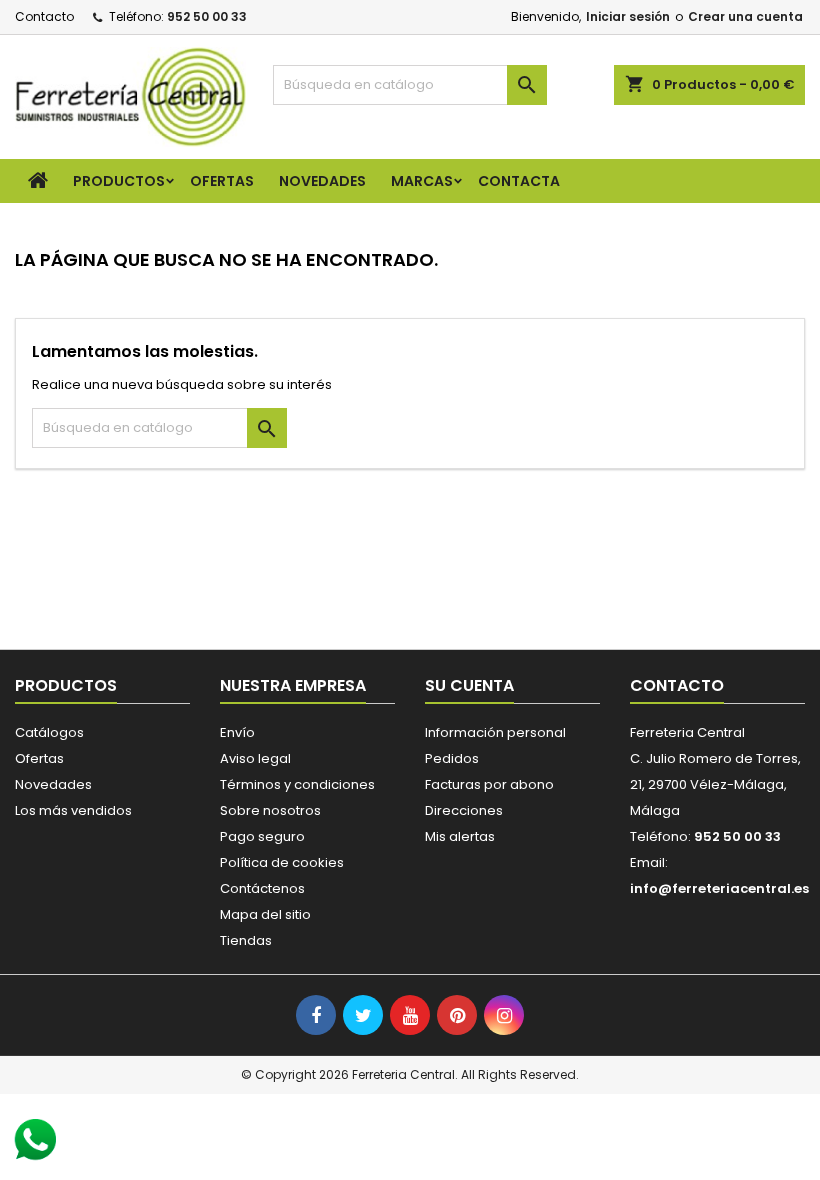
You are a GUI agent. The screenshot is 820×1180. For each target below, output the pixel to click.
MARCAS (422, 181)
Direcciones (464, 810)
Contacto (44, 16)
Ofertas (39, 758)
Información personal (495, 732)
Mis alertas (460, 836)
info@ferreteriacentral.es (719, 888)
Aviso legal (255, 758)
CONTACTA (519, 181)
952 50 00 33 (207, 16)
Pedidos (452, 758)
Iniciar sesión (628, 16)
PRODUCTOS (119, 181)
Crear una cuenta (745, 16)
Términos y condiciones (297, 784)
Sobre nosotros (270, 810)
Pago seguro (262, 836)
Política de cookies (282, 862)
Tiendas (246, 940)
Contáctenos (262, 888)
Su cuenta (469, 685)
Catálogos (49, 732)
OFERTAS (222, 181)
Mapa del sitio (265, 914)
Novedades (53, 784)
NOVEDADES (322, 181)
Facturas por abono (489, 784)
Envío (237, 732)
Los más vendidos (73, 810)
